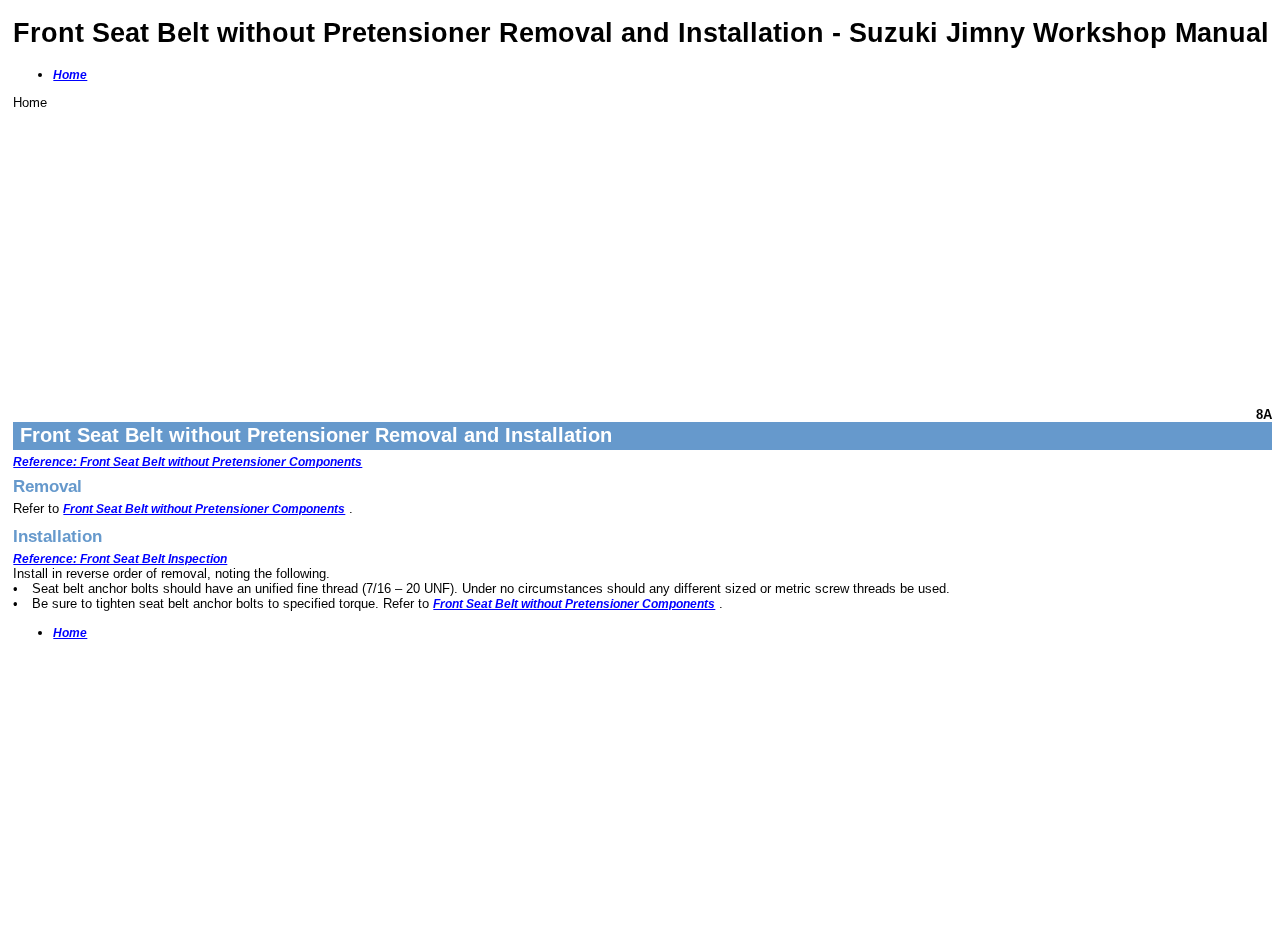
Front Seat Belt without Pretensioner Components (204, 509)
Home (70, 75)
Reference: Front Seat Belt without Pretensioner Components (187, 462)
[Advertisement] (613, 250)
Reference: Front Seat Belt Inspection (120, 559)
